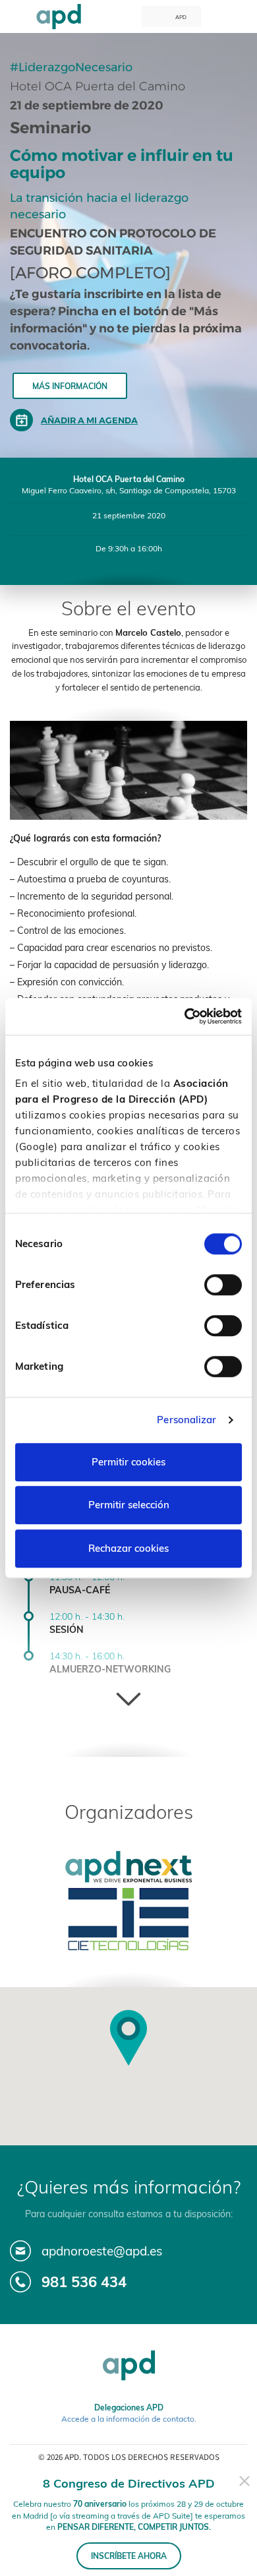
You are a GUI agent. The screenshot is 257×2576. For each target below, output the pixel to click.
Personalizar (186, 1420)
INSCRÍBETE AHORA (129, 2556)
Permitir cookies (128, 1462)
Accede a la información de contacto (128, 2419)
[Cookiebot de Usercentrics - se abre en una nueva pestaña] (185, 1016)
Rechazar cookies (128, 1548)
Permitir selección (129, 1505)
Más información (70, 386)
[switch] (223, 1285)
